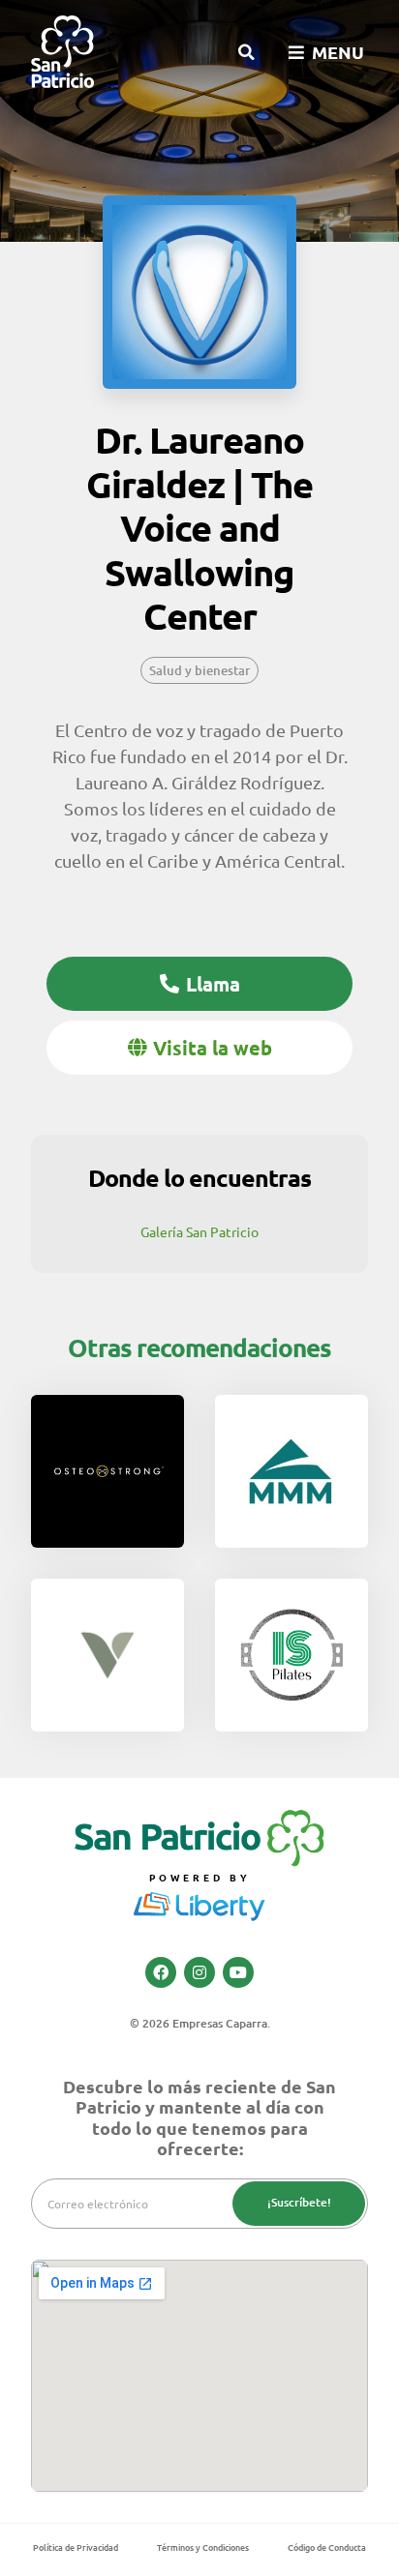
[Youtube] (238, 1972)
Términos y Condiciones (203, 2547)
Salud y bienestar (199, 670)
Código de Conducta (327, 2547)
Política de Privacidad (76, 2547)
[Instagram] (199, 1972)
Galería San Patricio (199, 1231)
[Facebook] (161, 1972)
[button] (246, 52)
